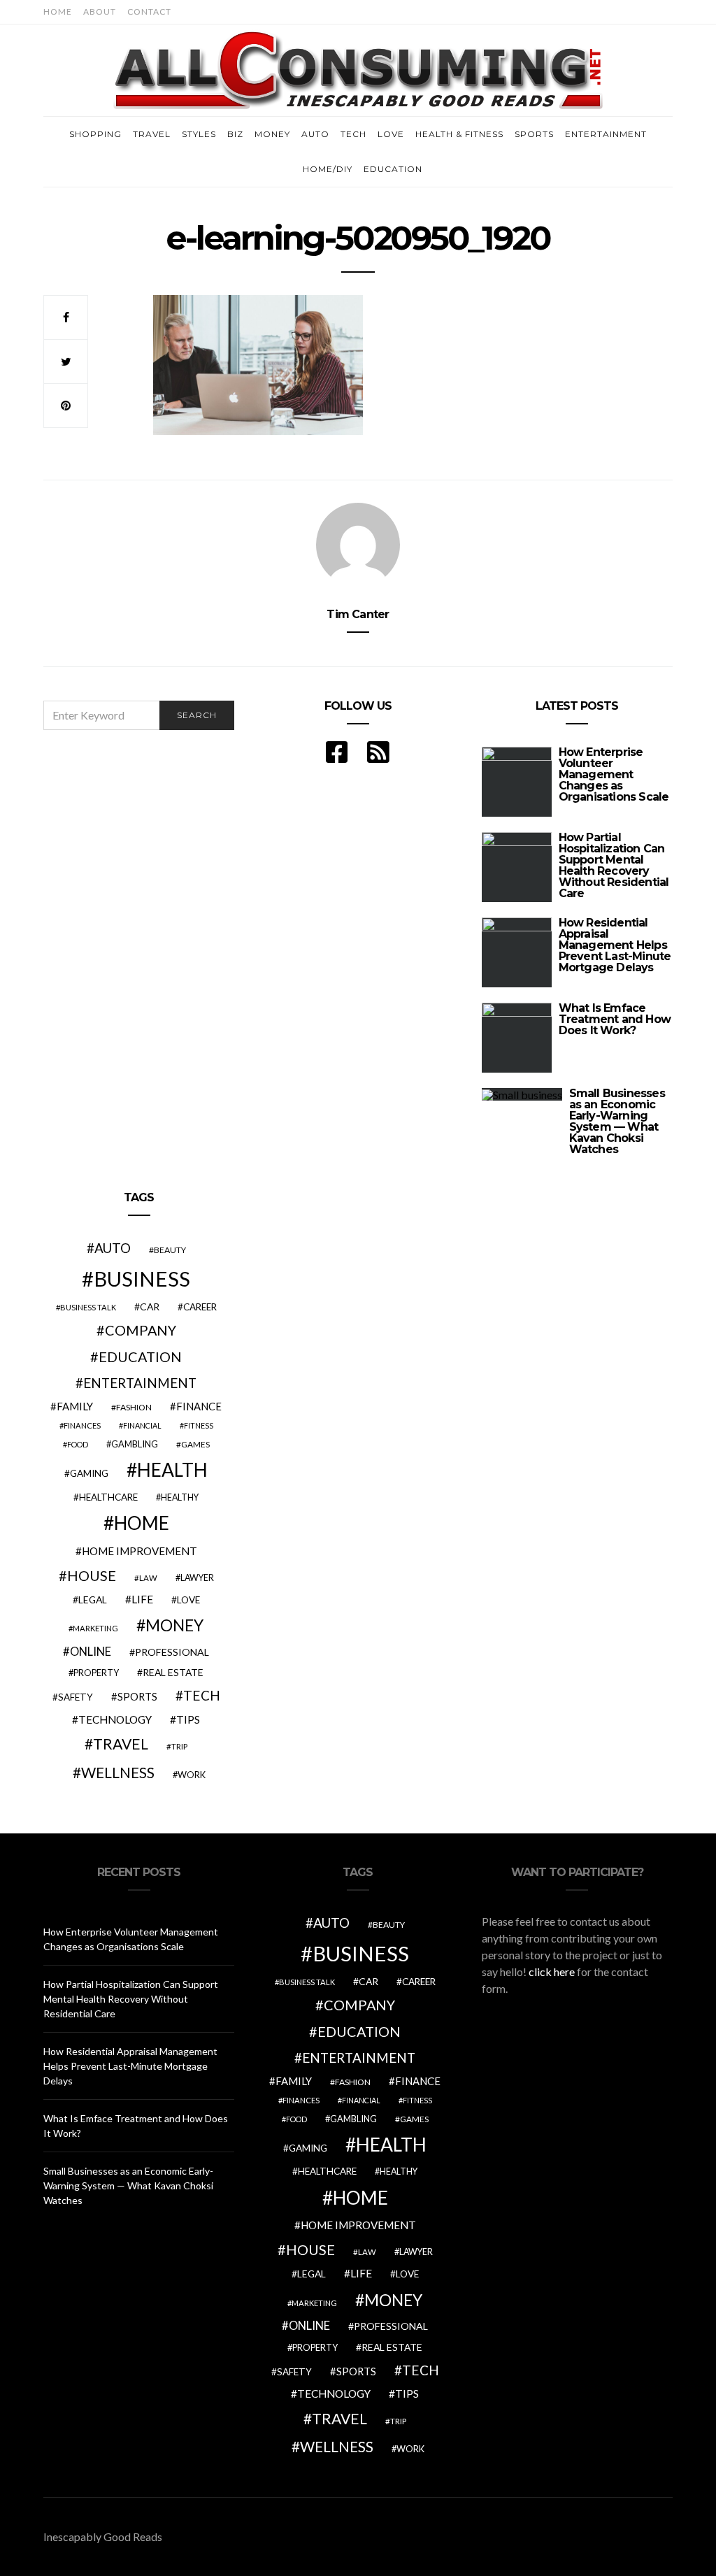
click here (552, 1972)
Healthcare (108, 1497)
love (188, 1600)
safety (76, 1697)
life (142, 1599)
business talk (88, 1307)
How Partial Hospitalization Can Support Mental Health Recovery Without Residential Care (614, 865)
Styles (199, 134)
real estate (173, 1672)
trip (179, 1746)
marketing (95, 1628)
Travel (152, 134)
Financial (142, 1425)
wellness (118, 1772)
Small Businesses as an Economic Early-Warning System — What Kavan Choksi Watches (617, 1121)
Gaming (89, 1473)
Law (148, 1578)
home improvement (139, 1551)
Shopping (95, 134)
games (195, 1444)
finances (82, 1425)
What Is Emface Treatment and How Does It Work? (615, 1019)
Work (192, 1775)
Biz (235, 134)
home (142, 1523)
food (78, 1444)
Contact (149, 12)
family (75, 1406)
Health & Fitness (459, 134)
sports (137, 1696)
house (92, 1575)
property (96, 1673)
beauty (170, 1250)
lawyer (197, 1578)
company (141, 1330)
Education (393, 169)
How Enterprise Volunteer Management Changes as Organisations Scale (614, 774)
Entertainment (606, 134)
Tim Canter (358, 614)
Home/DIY (328, 169)
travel (121, 1744)
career (200, 1307)
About (100, 12)
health (172, 1470)
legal (93, 1600)
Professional (172, 1652)
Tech (353, 134)
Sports (534, 134)
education (140, 1357)
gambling (135, 1444)
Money (272, 134)
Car (150, 1307)
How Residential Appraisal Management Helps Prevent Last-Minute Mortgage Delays (615, 945)
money (174, 1625)
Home (58, 12)
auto (113, 1248)
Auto (315, 134)
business (142, 1279)
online (91, 1652)
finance (199, 1406)
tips (188, 1719)
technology (115, 1719)
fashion (134, 1407)
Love (391, 134)
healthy (180, 1497)
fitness (199, 1425)
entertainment (140, 1383)
